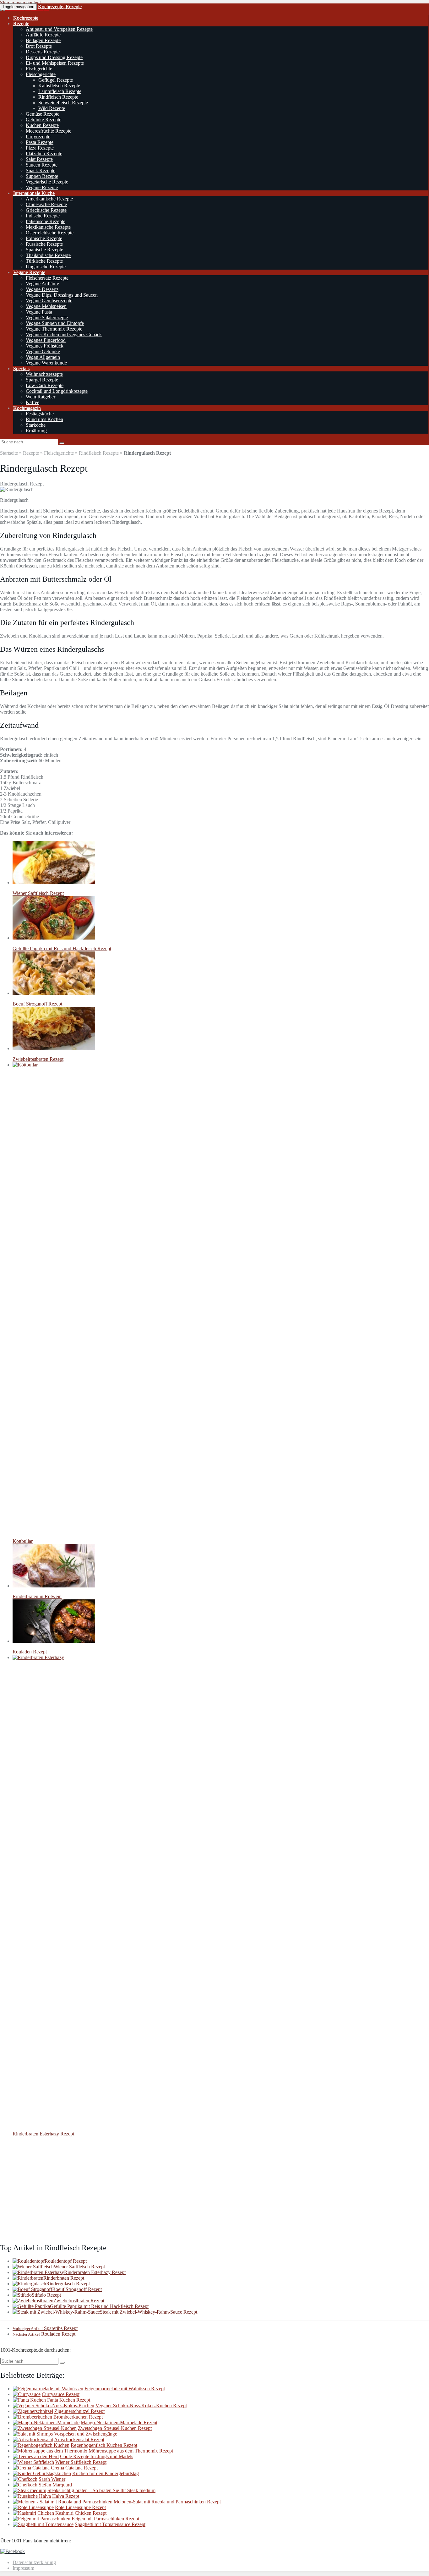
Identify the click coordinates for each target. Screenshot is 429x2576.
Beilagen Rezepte (43, 40)
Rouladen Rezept (44, 2334)
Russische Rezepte (44, 244)
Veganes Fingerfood (46, 340)
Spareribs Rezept (45, 2328)
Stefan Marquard (55, 2485)
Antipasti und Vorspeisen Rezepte (59, 29)
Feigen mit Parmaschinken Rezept (105, 2519)
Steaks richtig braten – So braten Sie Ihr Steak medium (101, 2490)
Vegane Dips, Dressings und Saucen (62, 295)
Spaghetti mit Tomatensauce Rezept (110, 2524)
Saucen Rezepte (42, 165)
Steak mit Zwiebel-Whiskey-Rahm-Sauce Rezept (149, 2312)
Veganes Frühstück (45, 346)
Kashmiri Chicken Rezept (81, 2513)
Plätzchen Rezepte (44, 153)
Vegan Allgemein (43, 357)
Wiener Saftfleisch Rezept (79, 2267)
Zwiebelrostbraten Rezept (79, 2301)
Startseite (9, 453)
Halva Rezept (66, 2496)
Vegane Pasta (39, 312)
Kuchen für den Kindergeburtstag (106, 2473)
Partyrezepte (38, 137)
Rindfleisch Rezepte (58, 97)
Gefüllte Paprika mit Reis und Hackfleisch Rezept (99, 2306)
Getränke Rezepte (43, 120)
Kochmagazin (27, 408)
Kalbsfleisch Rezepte (59, 86)
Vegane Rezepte (42, 187)
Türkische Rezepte (44, 261)
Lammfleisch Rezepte (60, 91)
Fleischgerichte (41, 74)
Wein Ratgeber (41, 397)
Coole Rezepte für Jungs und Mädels (97, 2456)
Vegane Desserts (42, 289)
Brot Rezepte (39, 46)
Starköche (36, 425)
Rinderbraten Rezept (64, 2278)
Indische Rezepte (43, 216)
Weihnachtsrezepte (44, 374)
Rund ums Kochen (44, 419)
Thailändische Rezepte (48, 255)
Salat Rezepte (39, 159)
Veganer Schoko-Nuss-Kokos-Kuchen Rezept (141, 2406)
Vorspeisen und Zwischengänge (86, 2434)
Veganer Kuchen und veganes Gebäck (64, 334)
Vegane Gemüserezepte (49, 301)
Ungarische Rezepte (46, 267)
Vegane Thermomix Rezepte (54, 329)
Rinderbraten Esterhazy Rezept (95, 2272)
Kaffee (33, 402)
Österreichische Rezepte (50, 233)
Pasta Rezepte (40, 142)
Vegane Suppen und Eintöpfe (55, 323)
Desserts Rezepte (43, 52)
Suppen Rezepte (42, 176)
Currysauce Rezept (61, 2394)
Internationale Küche (34, 193)
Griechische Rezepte (46, 210)
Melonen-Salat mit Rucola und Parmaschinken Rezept (167, 2502)
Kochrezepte (26, 18)
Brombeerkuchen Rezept (78, 2417)
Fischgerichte (39, 69)
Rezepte (21, 23)
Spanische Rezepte (44, 250)
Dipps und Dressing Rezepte (54, 57)
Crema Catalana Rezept (74, 2468)
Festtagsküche (40, 414)
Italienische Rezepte (46, 221)
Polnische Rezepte (44, 238)
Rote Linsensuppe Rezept (80, 2507)
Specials (21, 368)
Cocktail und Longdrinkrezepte (57, 391)
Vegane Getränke (43, 351)
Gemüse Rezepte (43, 114)
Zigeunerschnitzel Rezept (79, 2411)
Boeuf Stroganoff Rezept (77, 2289)
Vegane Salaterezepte (47, 318)
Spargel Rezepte (42, 380)
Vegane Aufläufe (42, 284)
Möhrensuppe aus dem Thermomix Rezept (131, 2451)
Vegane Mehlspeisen (46, 306)
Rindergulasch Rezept (68, 2284)
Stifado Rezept (46, 2295)
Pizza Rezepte (40, 148)
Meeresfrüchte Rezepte (49, 131)
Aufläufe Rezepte (43, 35)
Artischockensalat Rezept (79, 2439)
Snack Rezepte (41, 170)
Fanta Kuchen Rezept (69, 2400)
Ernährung (36, 431)
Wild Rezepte (52, 108)
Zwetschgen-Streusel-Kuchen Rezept (115, 2428)
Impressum (23, 2568)
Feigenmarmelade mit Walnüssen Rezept (125, 2389)
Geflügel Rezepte (56, 80)
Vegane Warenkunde (46, 363)
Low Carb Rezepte (45, 385)
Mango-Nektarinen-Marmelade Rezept (119, 2423)
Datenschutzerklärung (34, 2562)
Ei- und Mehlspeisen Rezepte (55, 63)
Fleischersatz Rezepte (47, 278)
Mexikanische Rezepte (48, 227)
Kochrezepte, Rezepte (60, 6)
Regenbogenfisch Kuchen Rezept (104, 2445)
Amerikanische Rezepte (49, 199)
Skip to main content (20, 3)
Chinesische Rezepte (46, 204)
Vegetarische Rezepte (47, 182)
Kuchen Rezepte (42, 125)
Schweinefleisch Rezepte (63, 103)
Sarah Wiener (52, 2479)
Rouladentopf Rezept (66, 2261)
